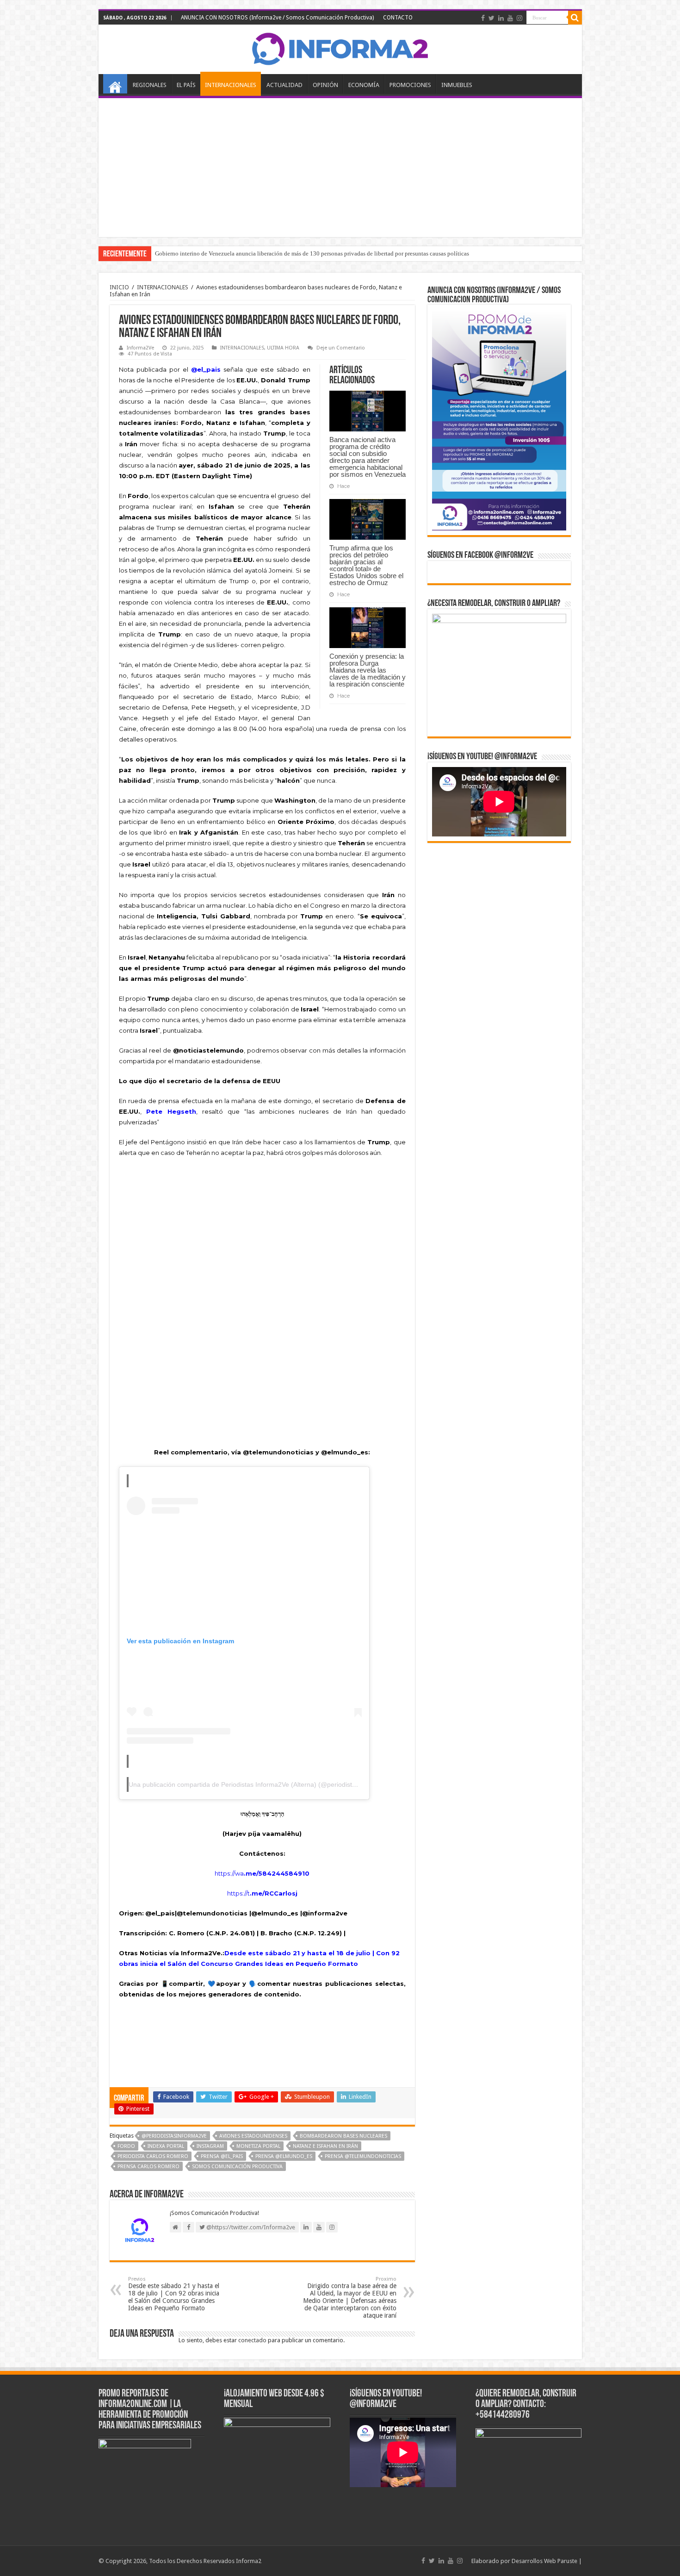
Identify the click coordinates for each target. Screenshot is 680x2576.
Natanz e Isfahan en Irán (325, 2146)
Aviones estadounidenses (253, 2136)
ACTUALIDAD (284, 85)
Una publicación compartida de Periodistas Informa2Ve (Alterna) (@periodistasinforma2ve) (261, 1784)
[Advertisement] (340, 168)
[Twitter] (491, 18)
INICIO (115, 84)
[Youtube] (510, 18)
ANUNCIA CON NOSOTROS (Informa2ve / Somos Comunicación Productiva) (277, 18)
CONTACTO (398, 18)
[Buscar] (575, 18)
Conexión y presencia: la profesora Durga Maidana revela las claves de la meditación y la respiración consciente (368, 670)
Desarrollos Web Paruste (544, 2561)
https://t (262, 1893)
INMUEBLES (457, 85)
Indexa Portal (166, 2146)
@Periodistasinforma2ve (174, 2136)
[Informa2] (340, 48)
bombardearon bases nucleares (343, 2136)
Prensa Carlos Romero (148, 2167)
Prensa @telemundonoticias (363, 2156)
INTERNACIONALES (231, 85)
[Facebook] (483, 18)
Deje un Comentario (341, 348)
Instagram (210, 2146)
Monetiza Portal (258, 2146)
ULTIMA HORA (283, 348)
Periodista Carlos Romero (153, 2156)
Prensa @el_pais (222, 2156)
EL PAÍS (186, 85)
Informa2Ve (140, 348)
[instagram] (519, 18)
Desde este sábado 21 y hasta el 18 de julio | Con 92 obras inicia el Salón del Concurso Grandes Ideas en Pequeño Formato (174, 2294)
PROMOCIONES (410, 85)
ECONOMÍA (364, 85)
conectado (252, 2340)
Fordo (126, 2146)
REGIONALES (150, 85)
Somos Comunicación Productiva (237, 2167)
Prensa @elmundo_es (284, 2156)
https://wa (229, 1873)
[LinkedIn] (501, 18)
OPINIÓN (325, 85)
